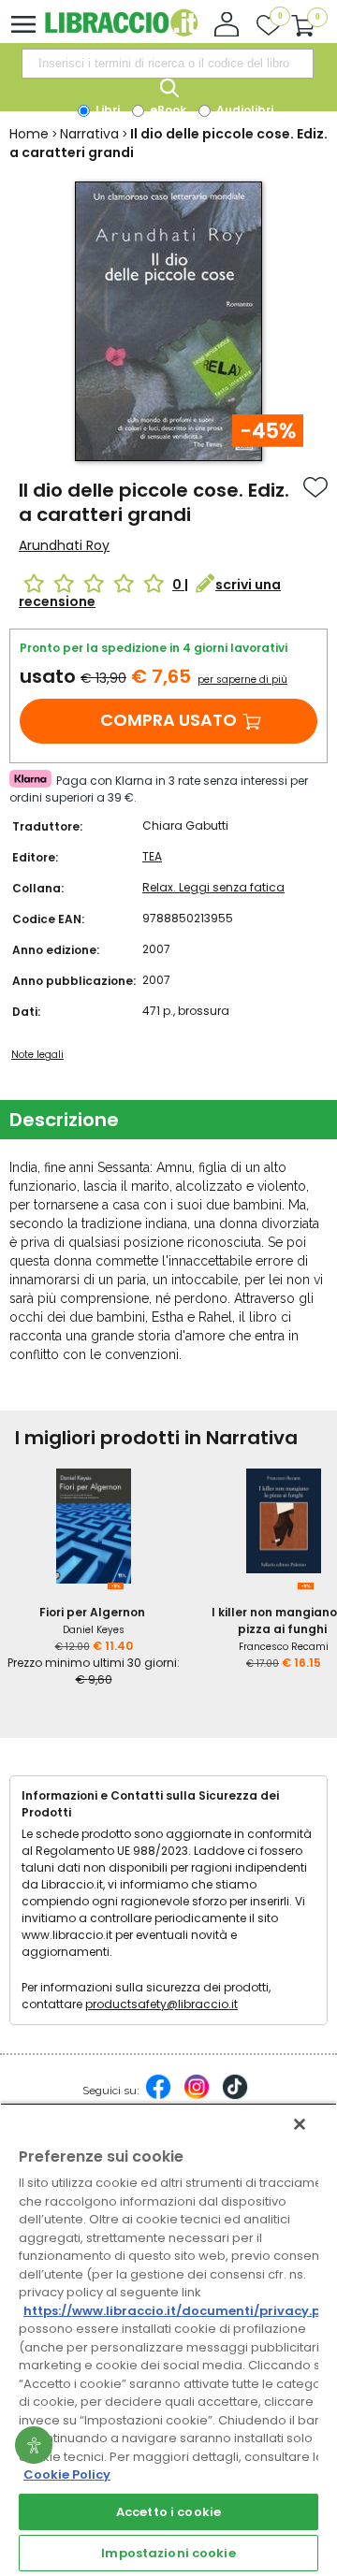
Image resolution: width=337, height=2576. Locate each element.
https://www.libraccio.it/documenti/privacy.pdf (179, 2311)
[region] (168, 2339)
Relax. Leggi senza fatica (213, 887)
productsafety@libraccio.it (161, 2004)
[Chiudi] (300, 2124)
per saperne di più (242, 680)
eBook (167, 110)
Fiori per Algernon (92, 1612)
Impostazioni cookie (168, 2553)
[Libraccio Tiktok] (235, 2096)
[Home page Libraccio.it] (121, 32)
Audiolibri (243, 110)
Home (29, 134)
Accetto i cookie (168, 2512)
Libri (106, 110)
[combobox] (168, 64)
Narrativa (89, 134)
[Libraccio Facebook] (158, 2096)
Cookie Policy (67, 2475)
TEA (152, 856)
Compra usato (168, 720)
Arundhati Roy (64, 545)
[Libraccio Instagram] (197, 2096)
